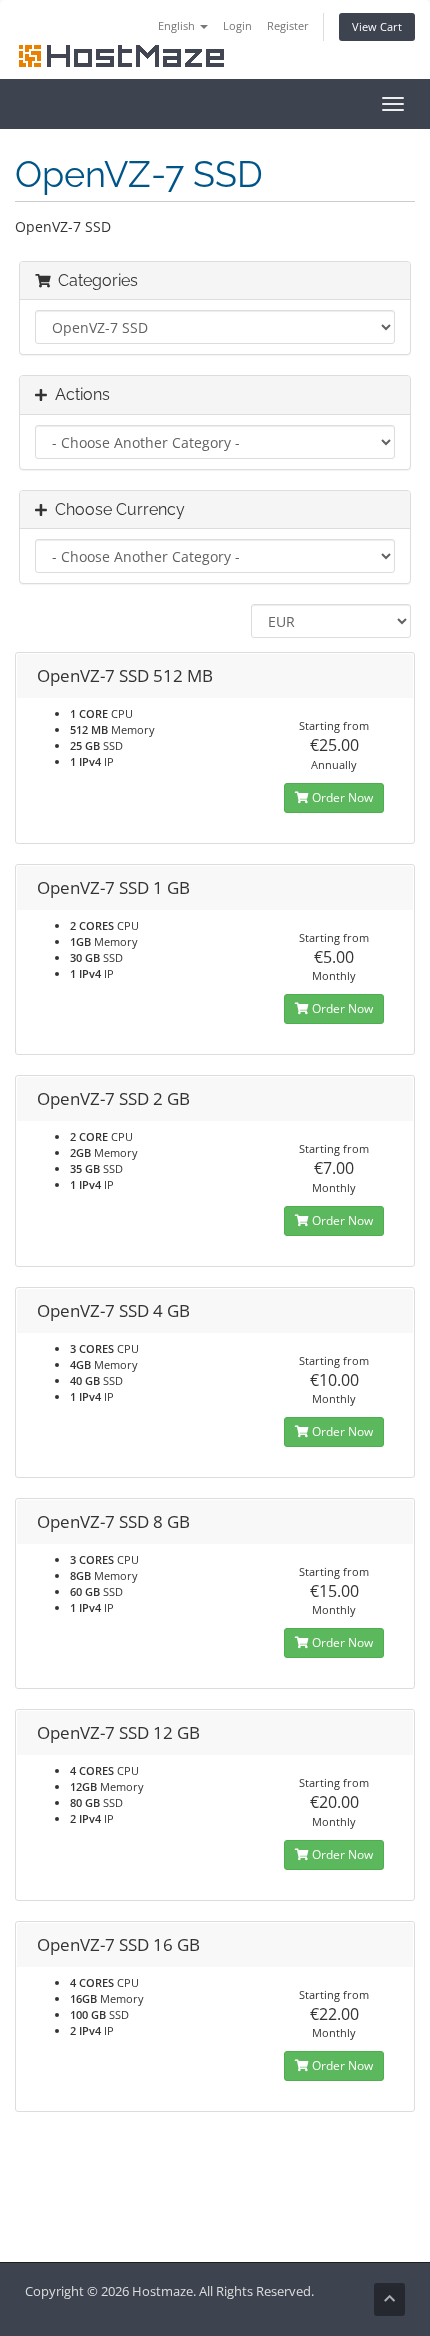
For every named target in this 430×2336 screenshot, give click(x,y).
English (178, 25)
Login (237, 25)
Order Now (341, 797)
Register (288, 25)
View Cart (377, 26)
